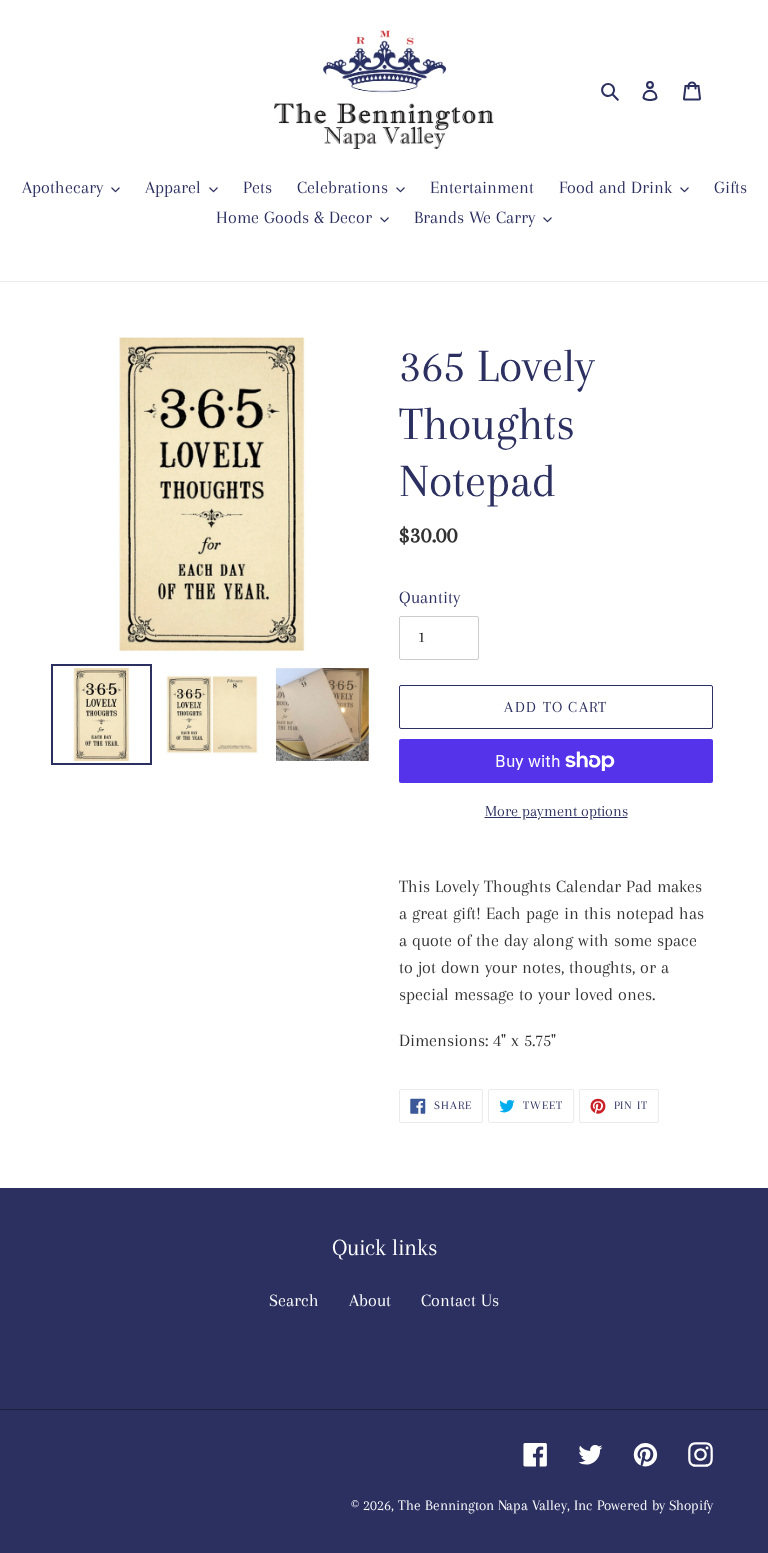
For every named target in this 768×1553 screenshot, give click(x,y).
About (370, 1300)
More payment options (556, 811)
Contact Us (460, 1300)
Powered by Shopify (655, 1505)
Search (294, 1300)
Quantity (429, 597)
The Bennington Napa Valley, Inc (495, 1505)
